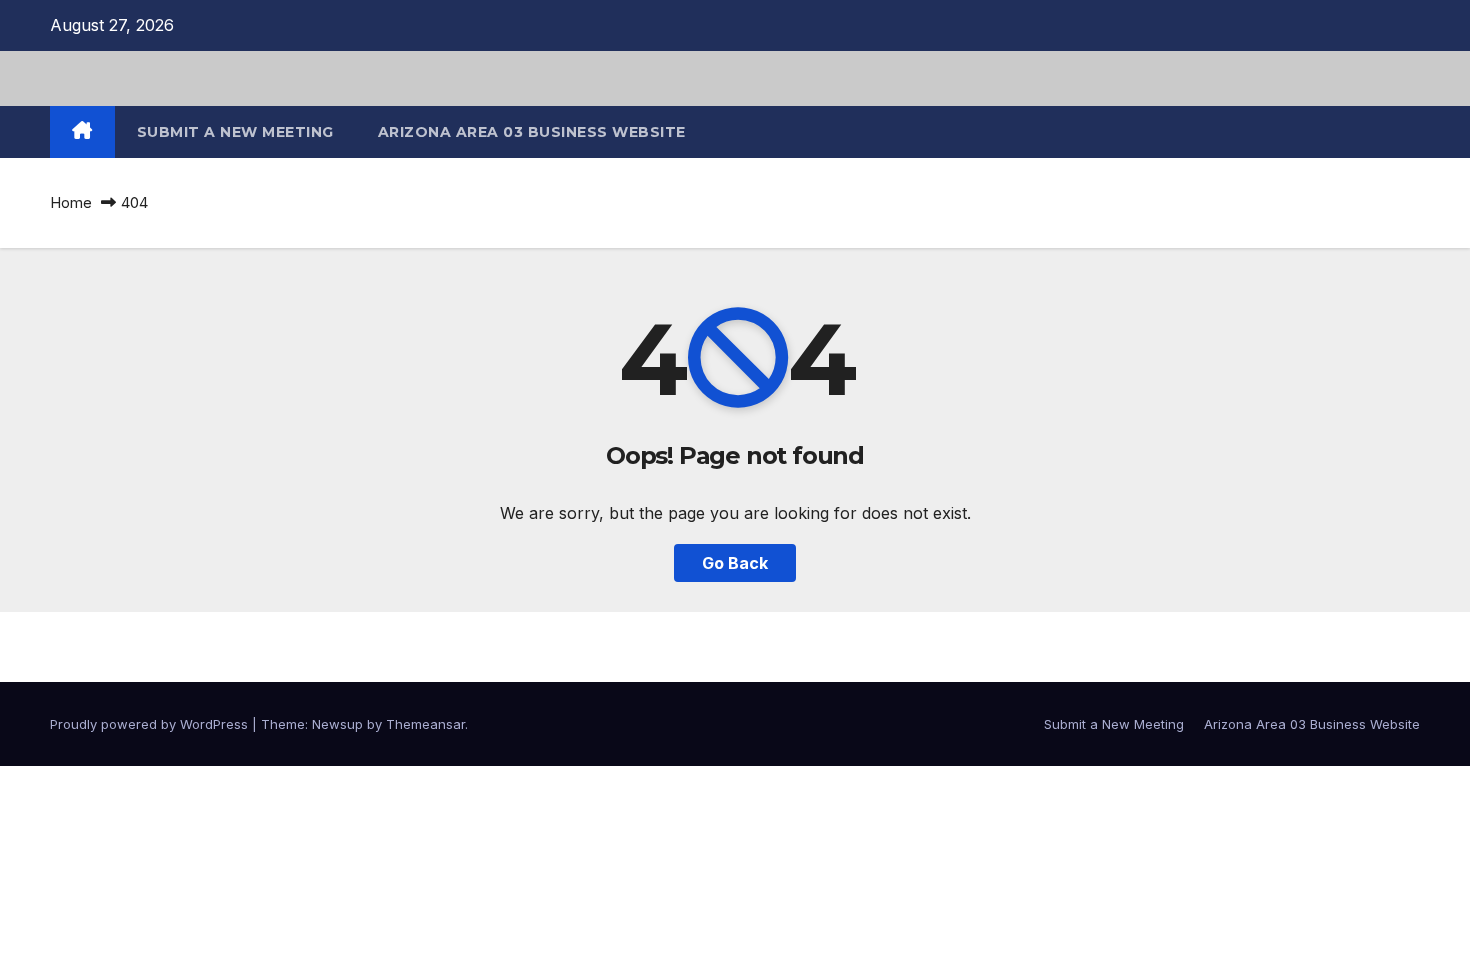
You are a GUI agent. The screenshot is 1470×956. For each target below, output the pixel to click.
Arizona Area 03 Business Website (532, 132)
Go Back (735, 563)
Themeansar (425, 724)
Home (71, 202)
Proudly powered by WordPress (151, 724)
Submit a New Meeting (235, 132)
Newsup (337, 724)
